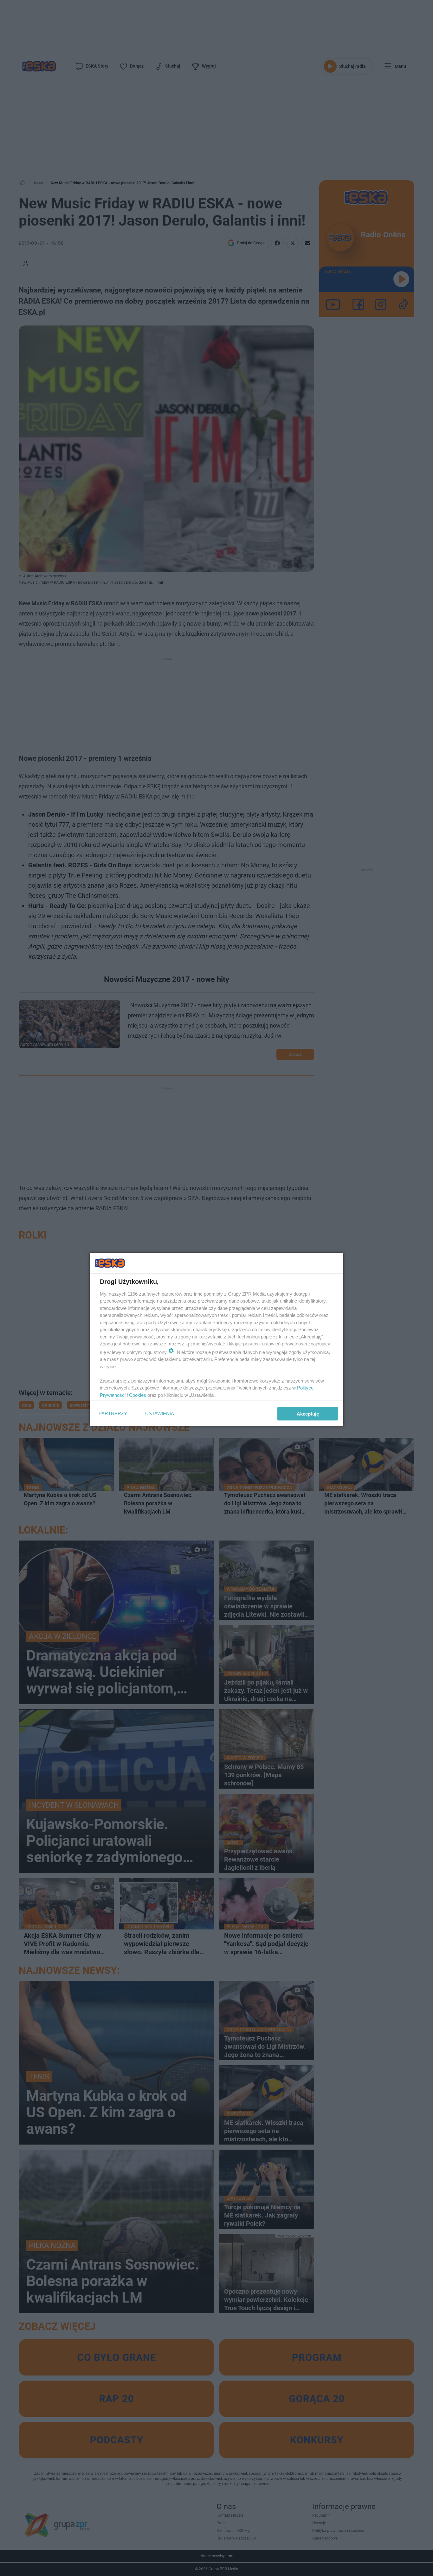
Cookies (138, 1395)
